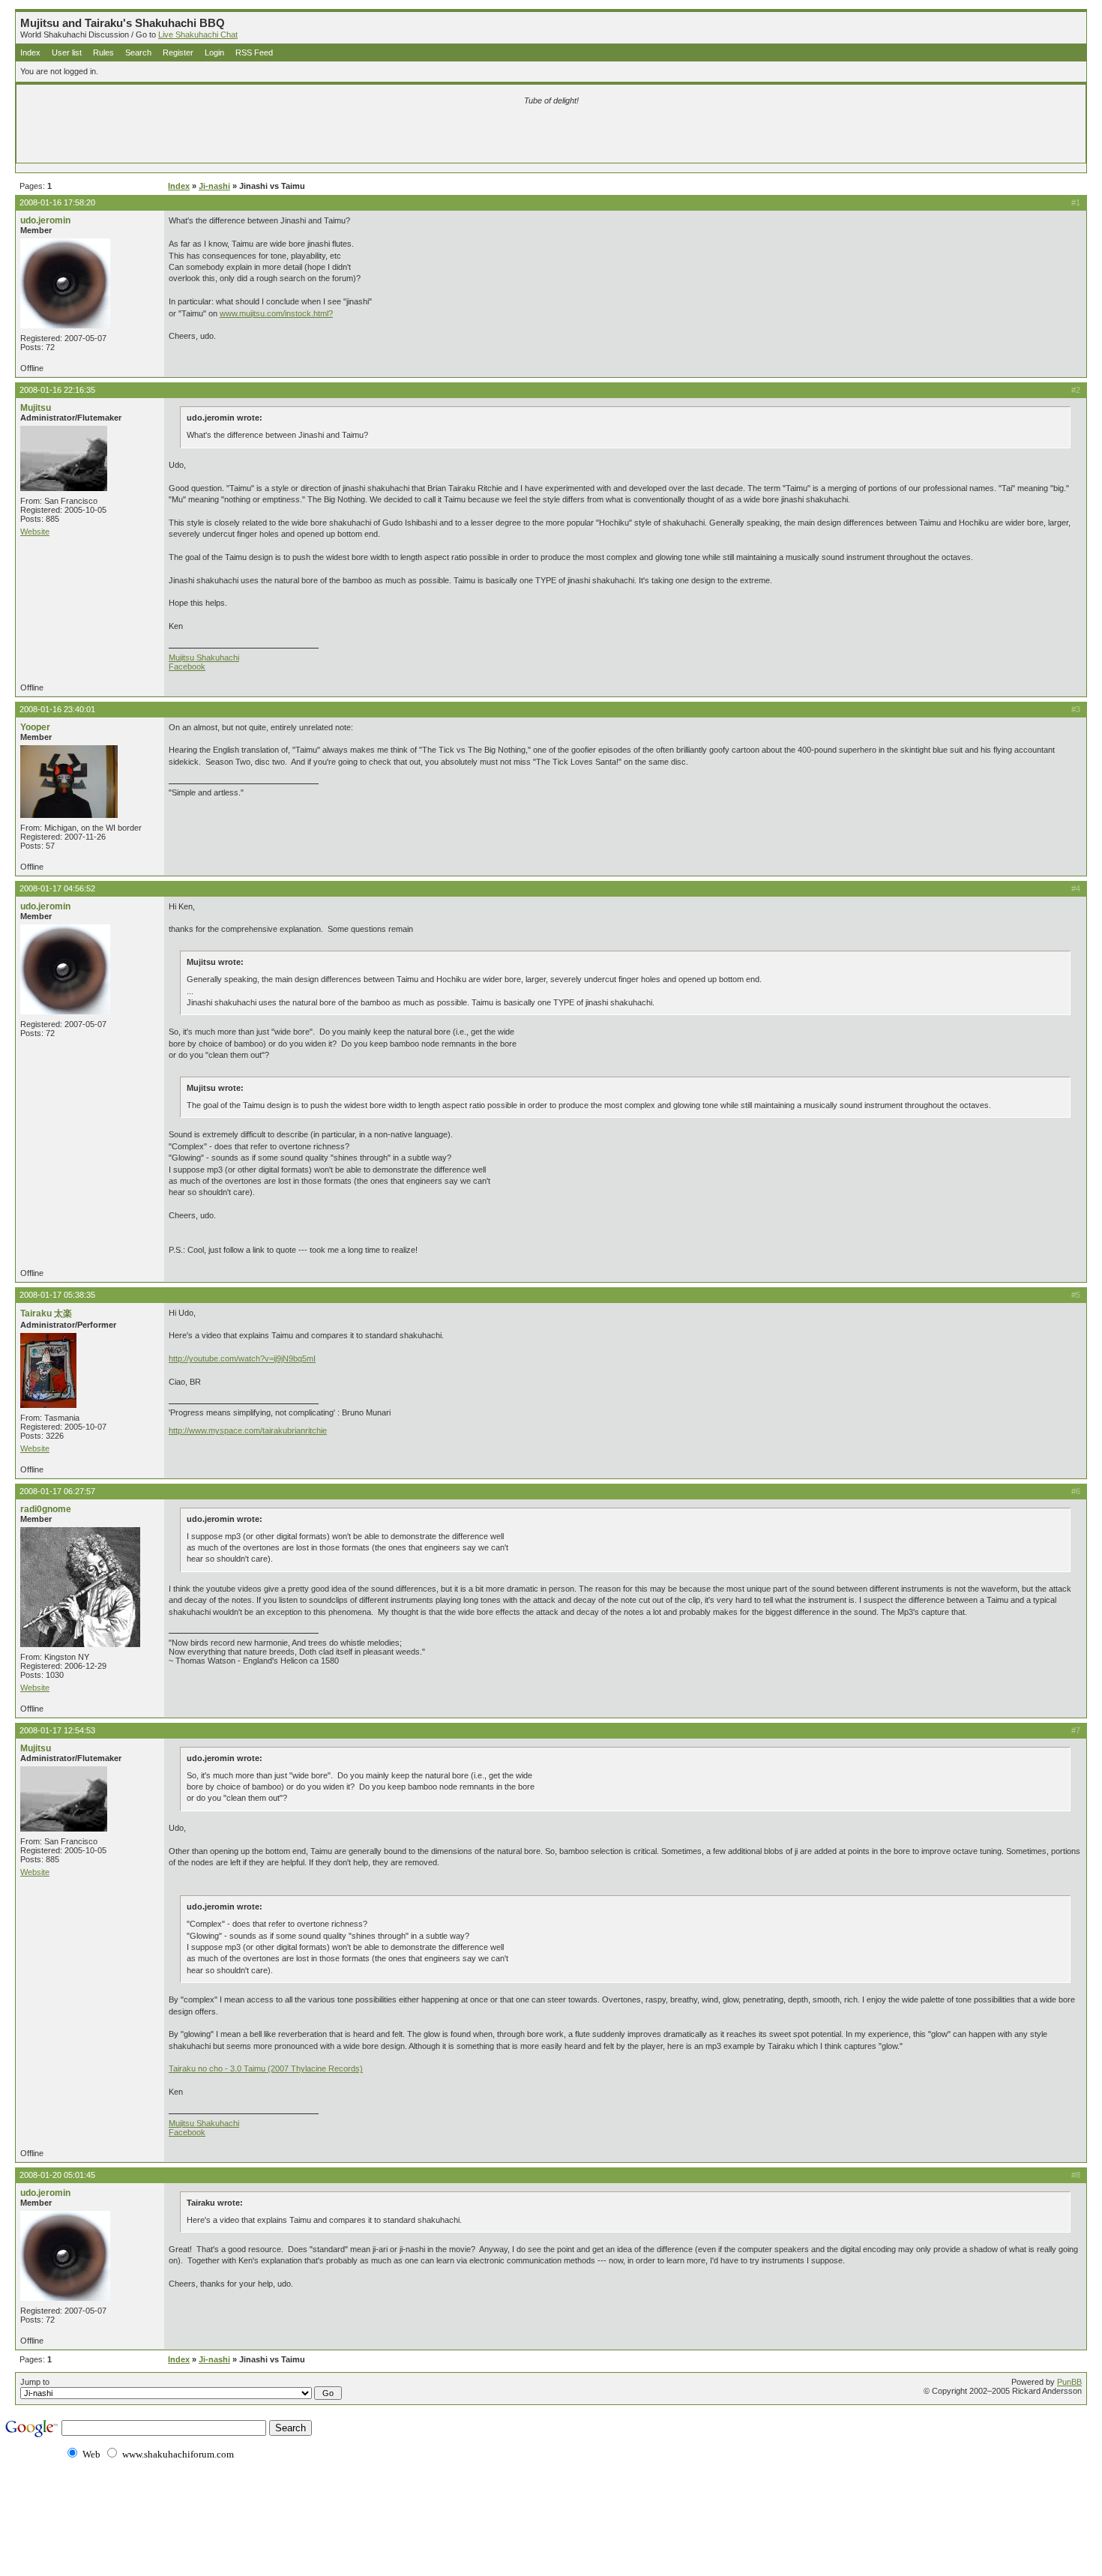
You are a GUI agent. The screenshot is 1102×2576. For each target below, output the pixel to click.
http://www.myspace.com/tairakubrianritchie (248, 1430)
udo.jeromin (45, 220)
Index (30, 52)
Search (138, 52)
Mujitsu (36, 408)
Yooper (35, 727)
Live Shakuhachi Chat (198, 34)
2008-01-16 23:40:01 (57, 709)
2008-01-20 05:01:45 (57, 2175)
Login (214, 52)
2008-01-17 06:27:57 (57, 1491)
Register (178, 52)
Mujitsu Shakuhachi (204, 657)
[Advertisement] (375, 136)
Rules (103, 52)
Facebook (187, 666)
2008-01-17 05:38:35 (57, 1295)
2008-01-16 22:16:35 (57, 390)
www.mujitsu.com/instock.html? (276, 313)
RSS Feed (254, 52)
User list (67, 52)
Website (35, 532)
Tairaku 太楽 (46, 1313)
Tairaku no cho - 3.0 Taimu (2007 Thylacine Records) (266, 2068)
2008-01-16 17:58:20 (57, 202)
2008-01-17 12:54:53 (57, 1730)
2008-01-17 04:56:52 (57, 888)
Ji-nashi (214, 186)
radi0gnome (46, 1509)
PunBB (1069, 2382)
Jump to (35, 2382)
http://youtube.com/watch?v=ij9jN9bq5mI (242, 1358)
